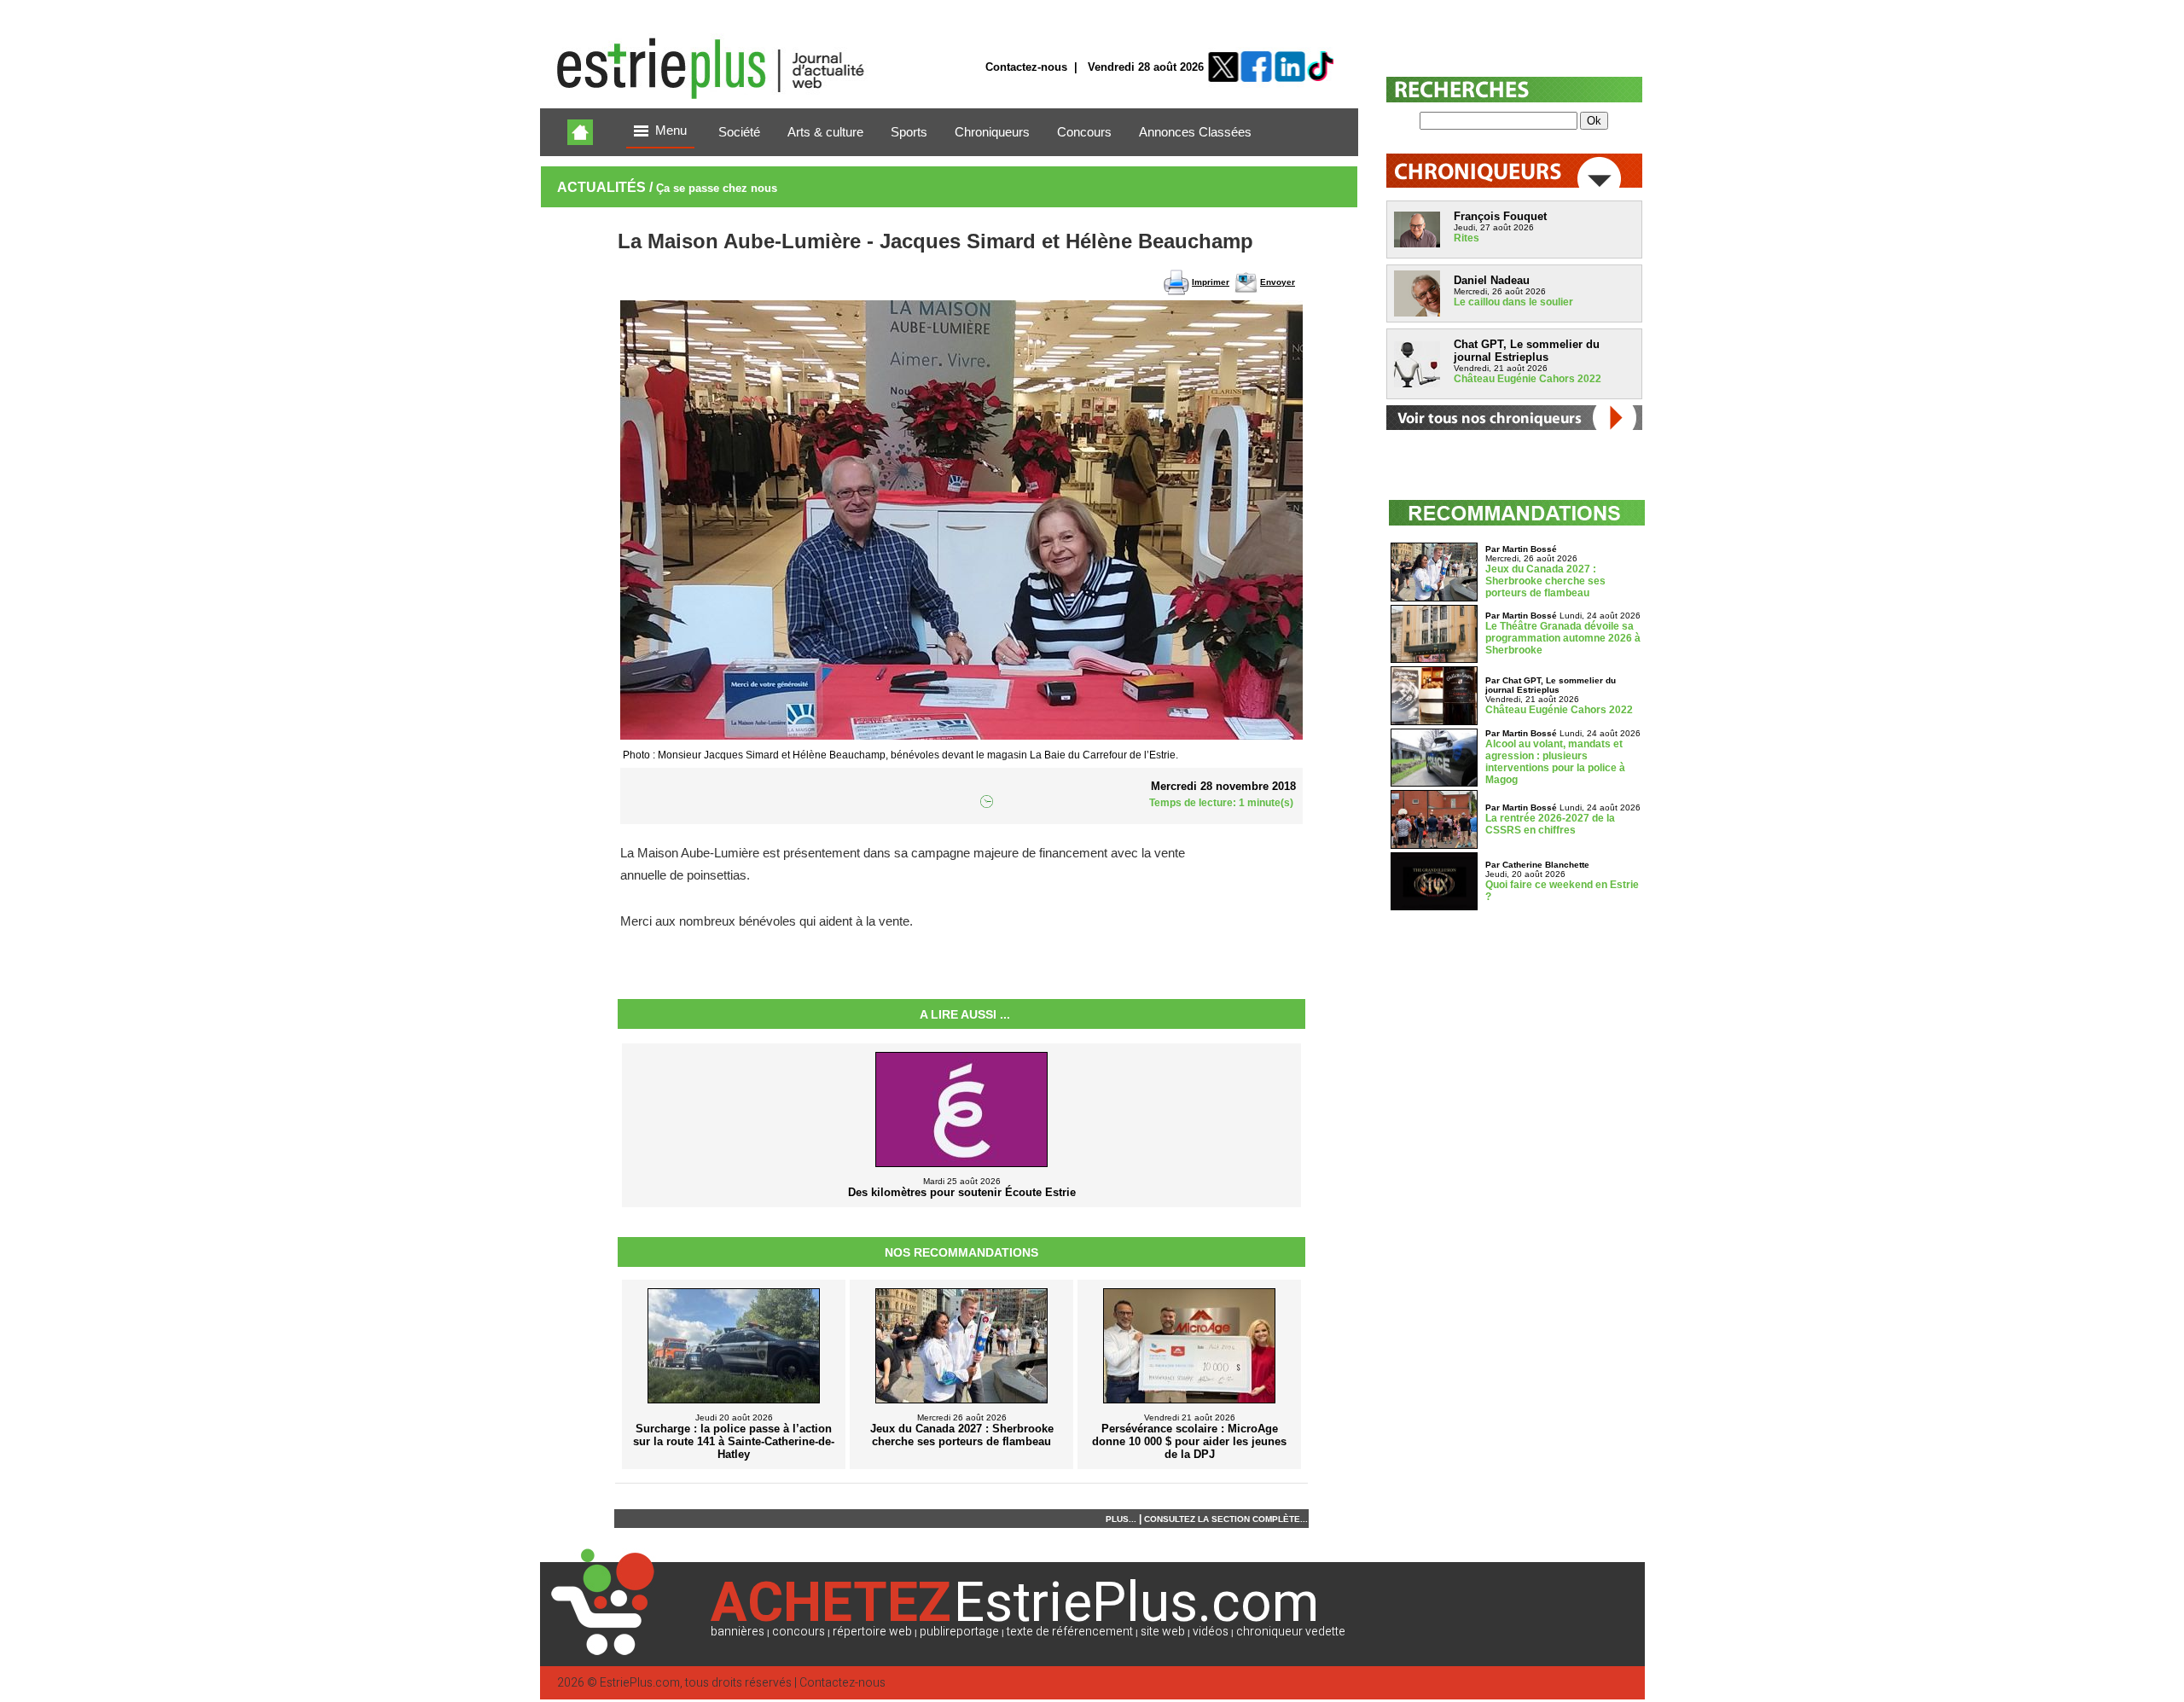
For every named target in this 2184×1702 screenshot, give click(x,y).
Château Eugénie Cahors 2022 (1528, 379)
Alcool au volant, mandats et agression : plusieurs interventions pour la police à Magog (1555, 762)
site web (1163, 1632)
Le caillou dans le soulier (1513, 302)
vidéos (1211, 1632)
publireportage (959, 1632)
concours (799, 1632)
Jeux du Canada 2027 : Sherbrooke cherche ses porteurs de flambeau (1545, 581)
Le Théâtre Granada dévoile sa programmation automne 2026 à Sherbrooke (1563, 638)
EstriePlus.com (640, 1683)
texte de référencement (1070, 1632)
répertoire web (872, 1632)
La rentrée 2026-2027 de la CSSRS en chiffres (1550, 824)
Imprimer (1211, 282)
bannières (738, 1632)
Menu (671, 131)
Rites (1467, 238)
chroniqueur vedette (1291, 1632)
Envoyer (1278, 282)
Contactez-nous (1026, 67)
